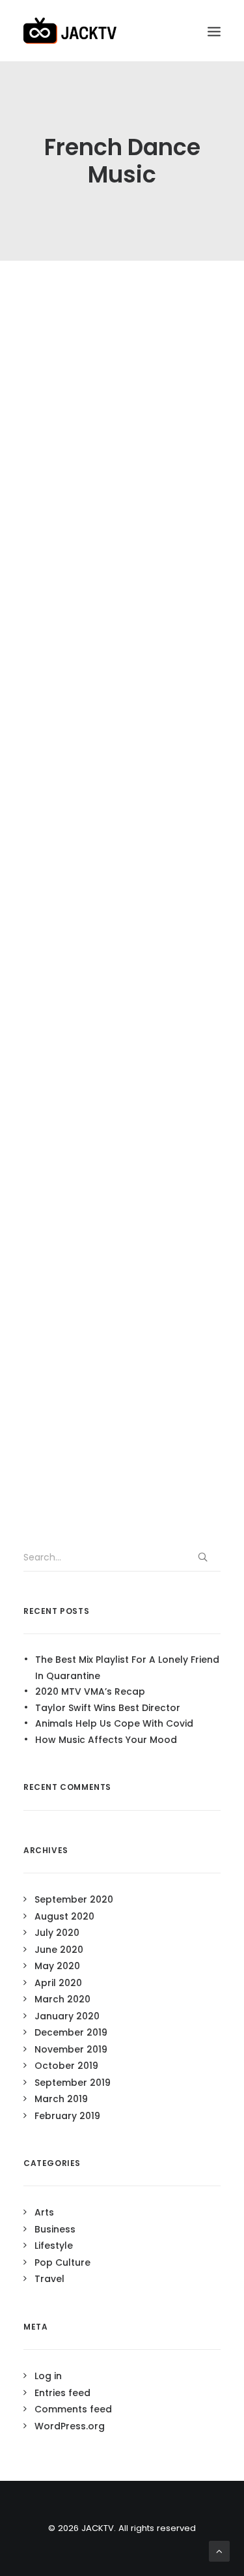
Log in (48, 2376)
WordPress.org (70, 2426)
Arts (44, 2212)
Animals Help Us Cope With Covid (114, 1723)
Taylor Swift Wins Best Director (108, 1708)
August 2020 (64, 1916)
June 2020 (59, 1950)
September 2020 (74, 1899)
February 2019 (67, 2116)
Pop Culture (62, 2262)
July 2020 (57, 1933)
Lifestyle (54, 2246)
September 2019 (73, 2083)
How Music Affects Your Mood (106, 1740)
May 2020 (57, 1966)
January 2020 (67, 2016)
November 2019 (71, 2049)
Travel (49, 2279)
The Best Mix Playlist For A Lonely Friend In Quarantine (127, 1668)
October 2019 (66, 2066)
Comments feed (73, 2409)
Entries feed (62, 2393)
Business (55, 2229)
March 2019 (61, 2099)
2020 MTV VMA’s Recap (90, 1691)
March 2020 (62, 1999)
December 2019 (71, 2032)
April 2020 (58, 1983)
